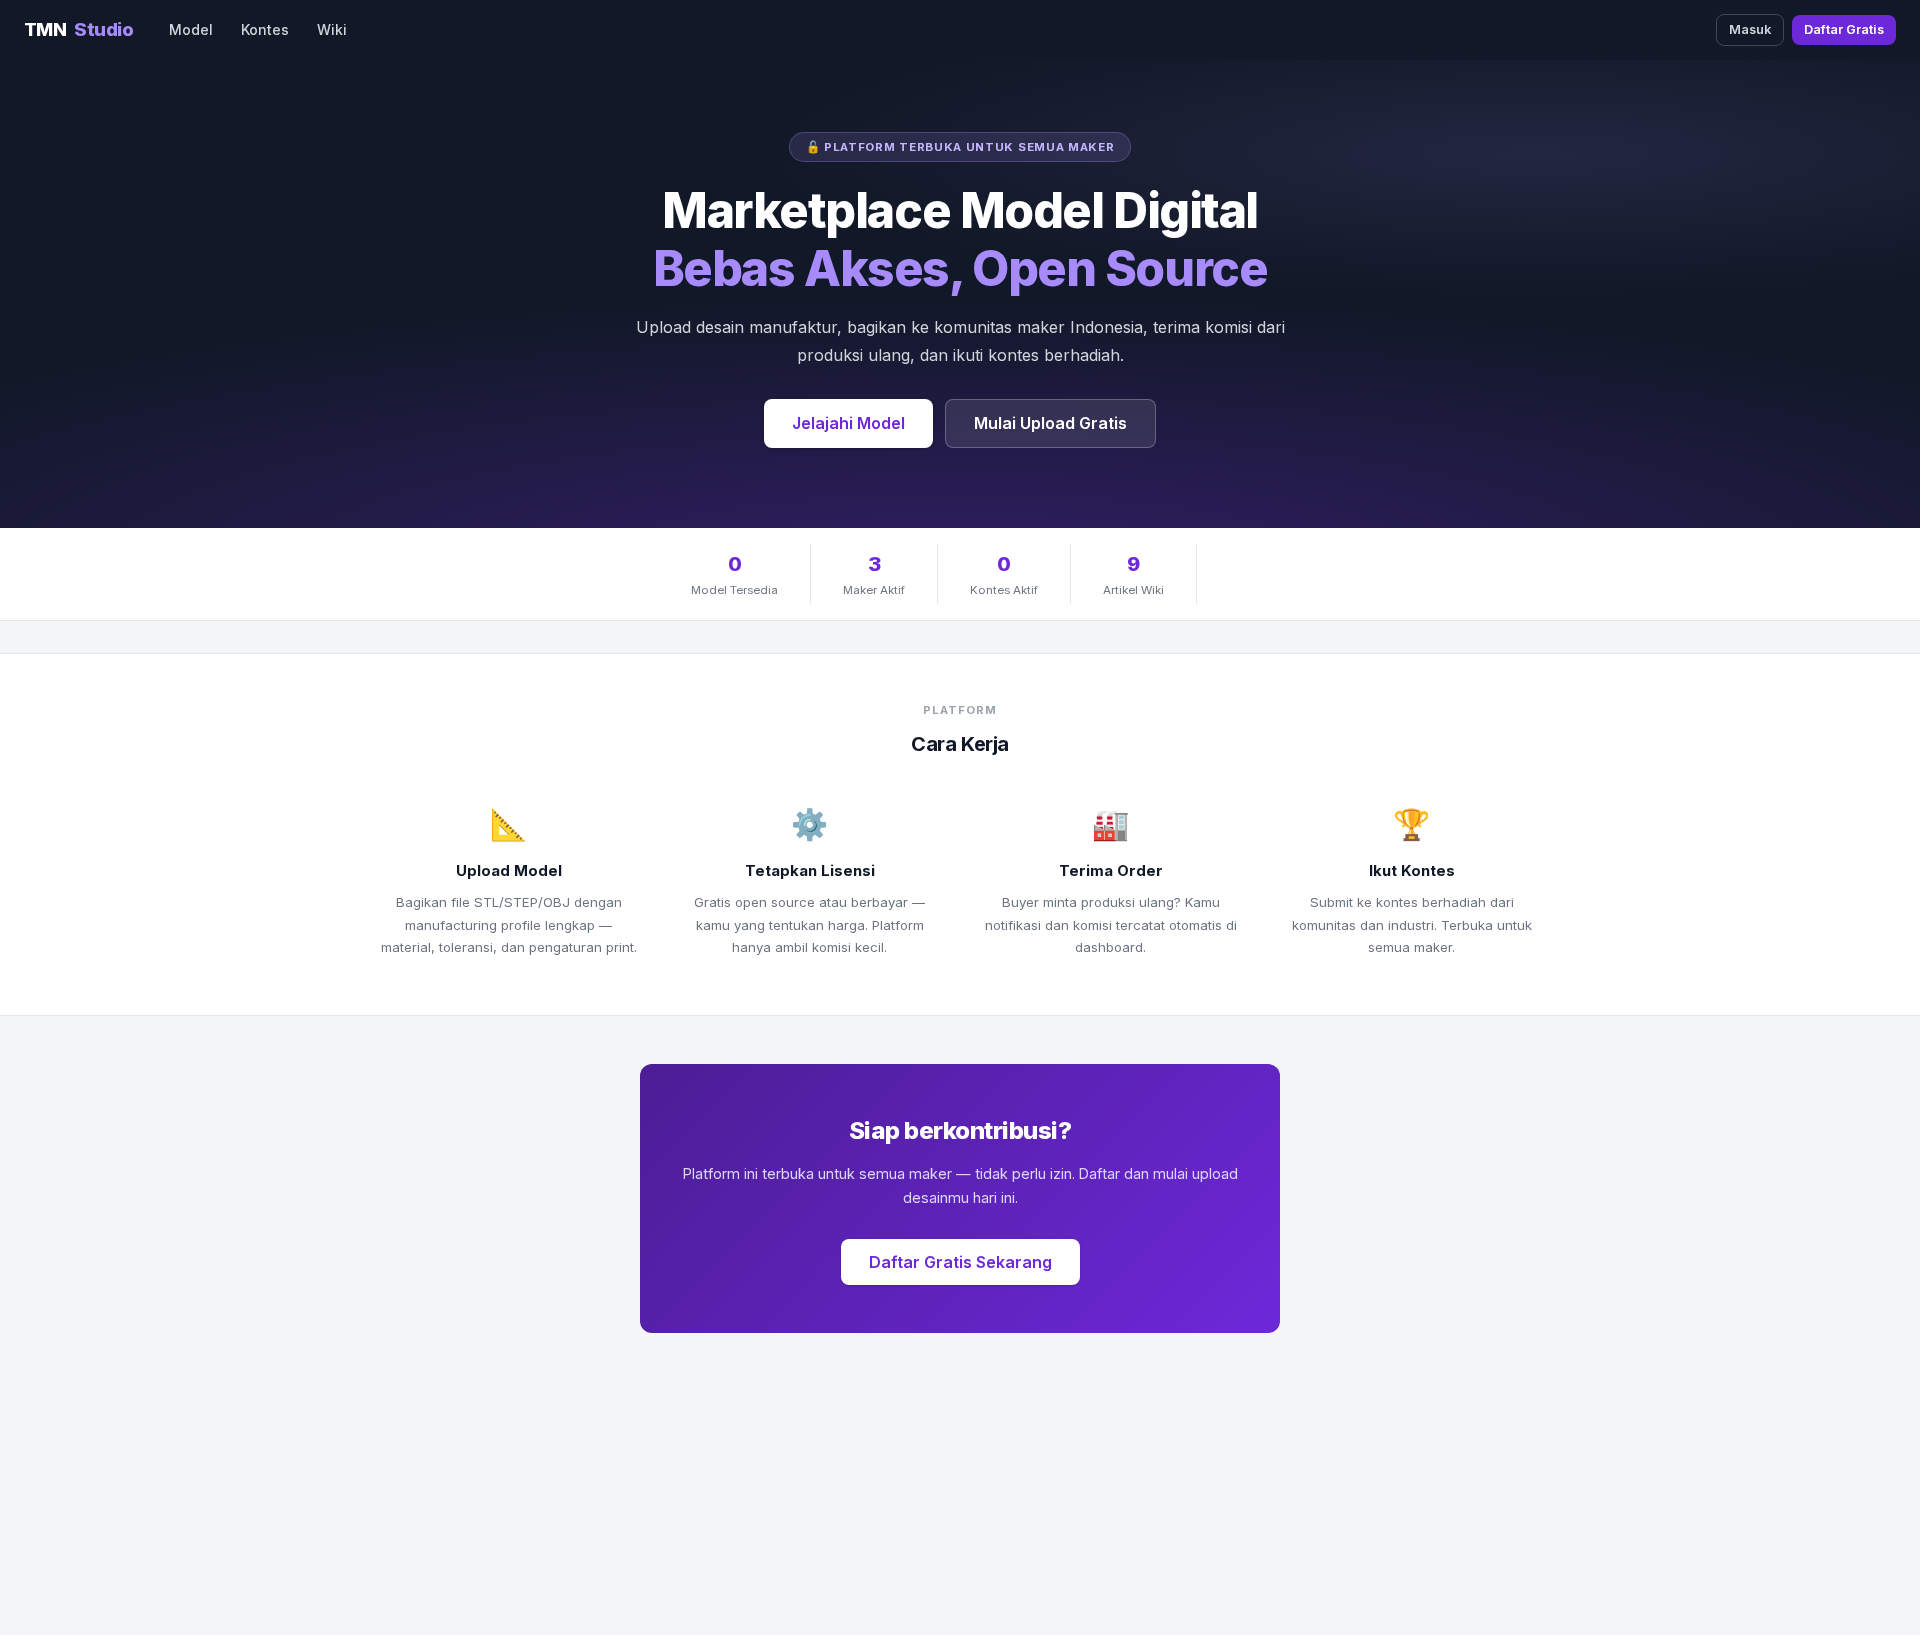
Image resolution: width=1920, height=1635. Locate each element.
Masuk (1750, 29)
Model (191, 29)
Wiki (332, 29)
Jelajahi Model (848, 423)
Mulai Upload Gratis (1050, 423)
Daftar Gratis (1844, 29)
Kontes (265, 29)
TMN (78, 29)
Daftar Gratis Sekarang (960, 1262)
